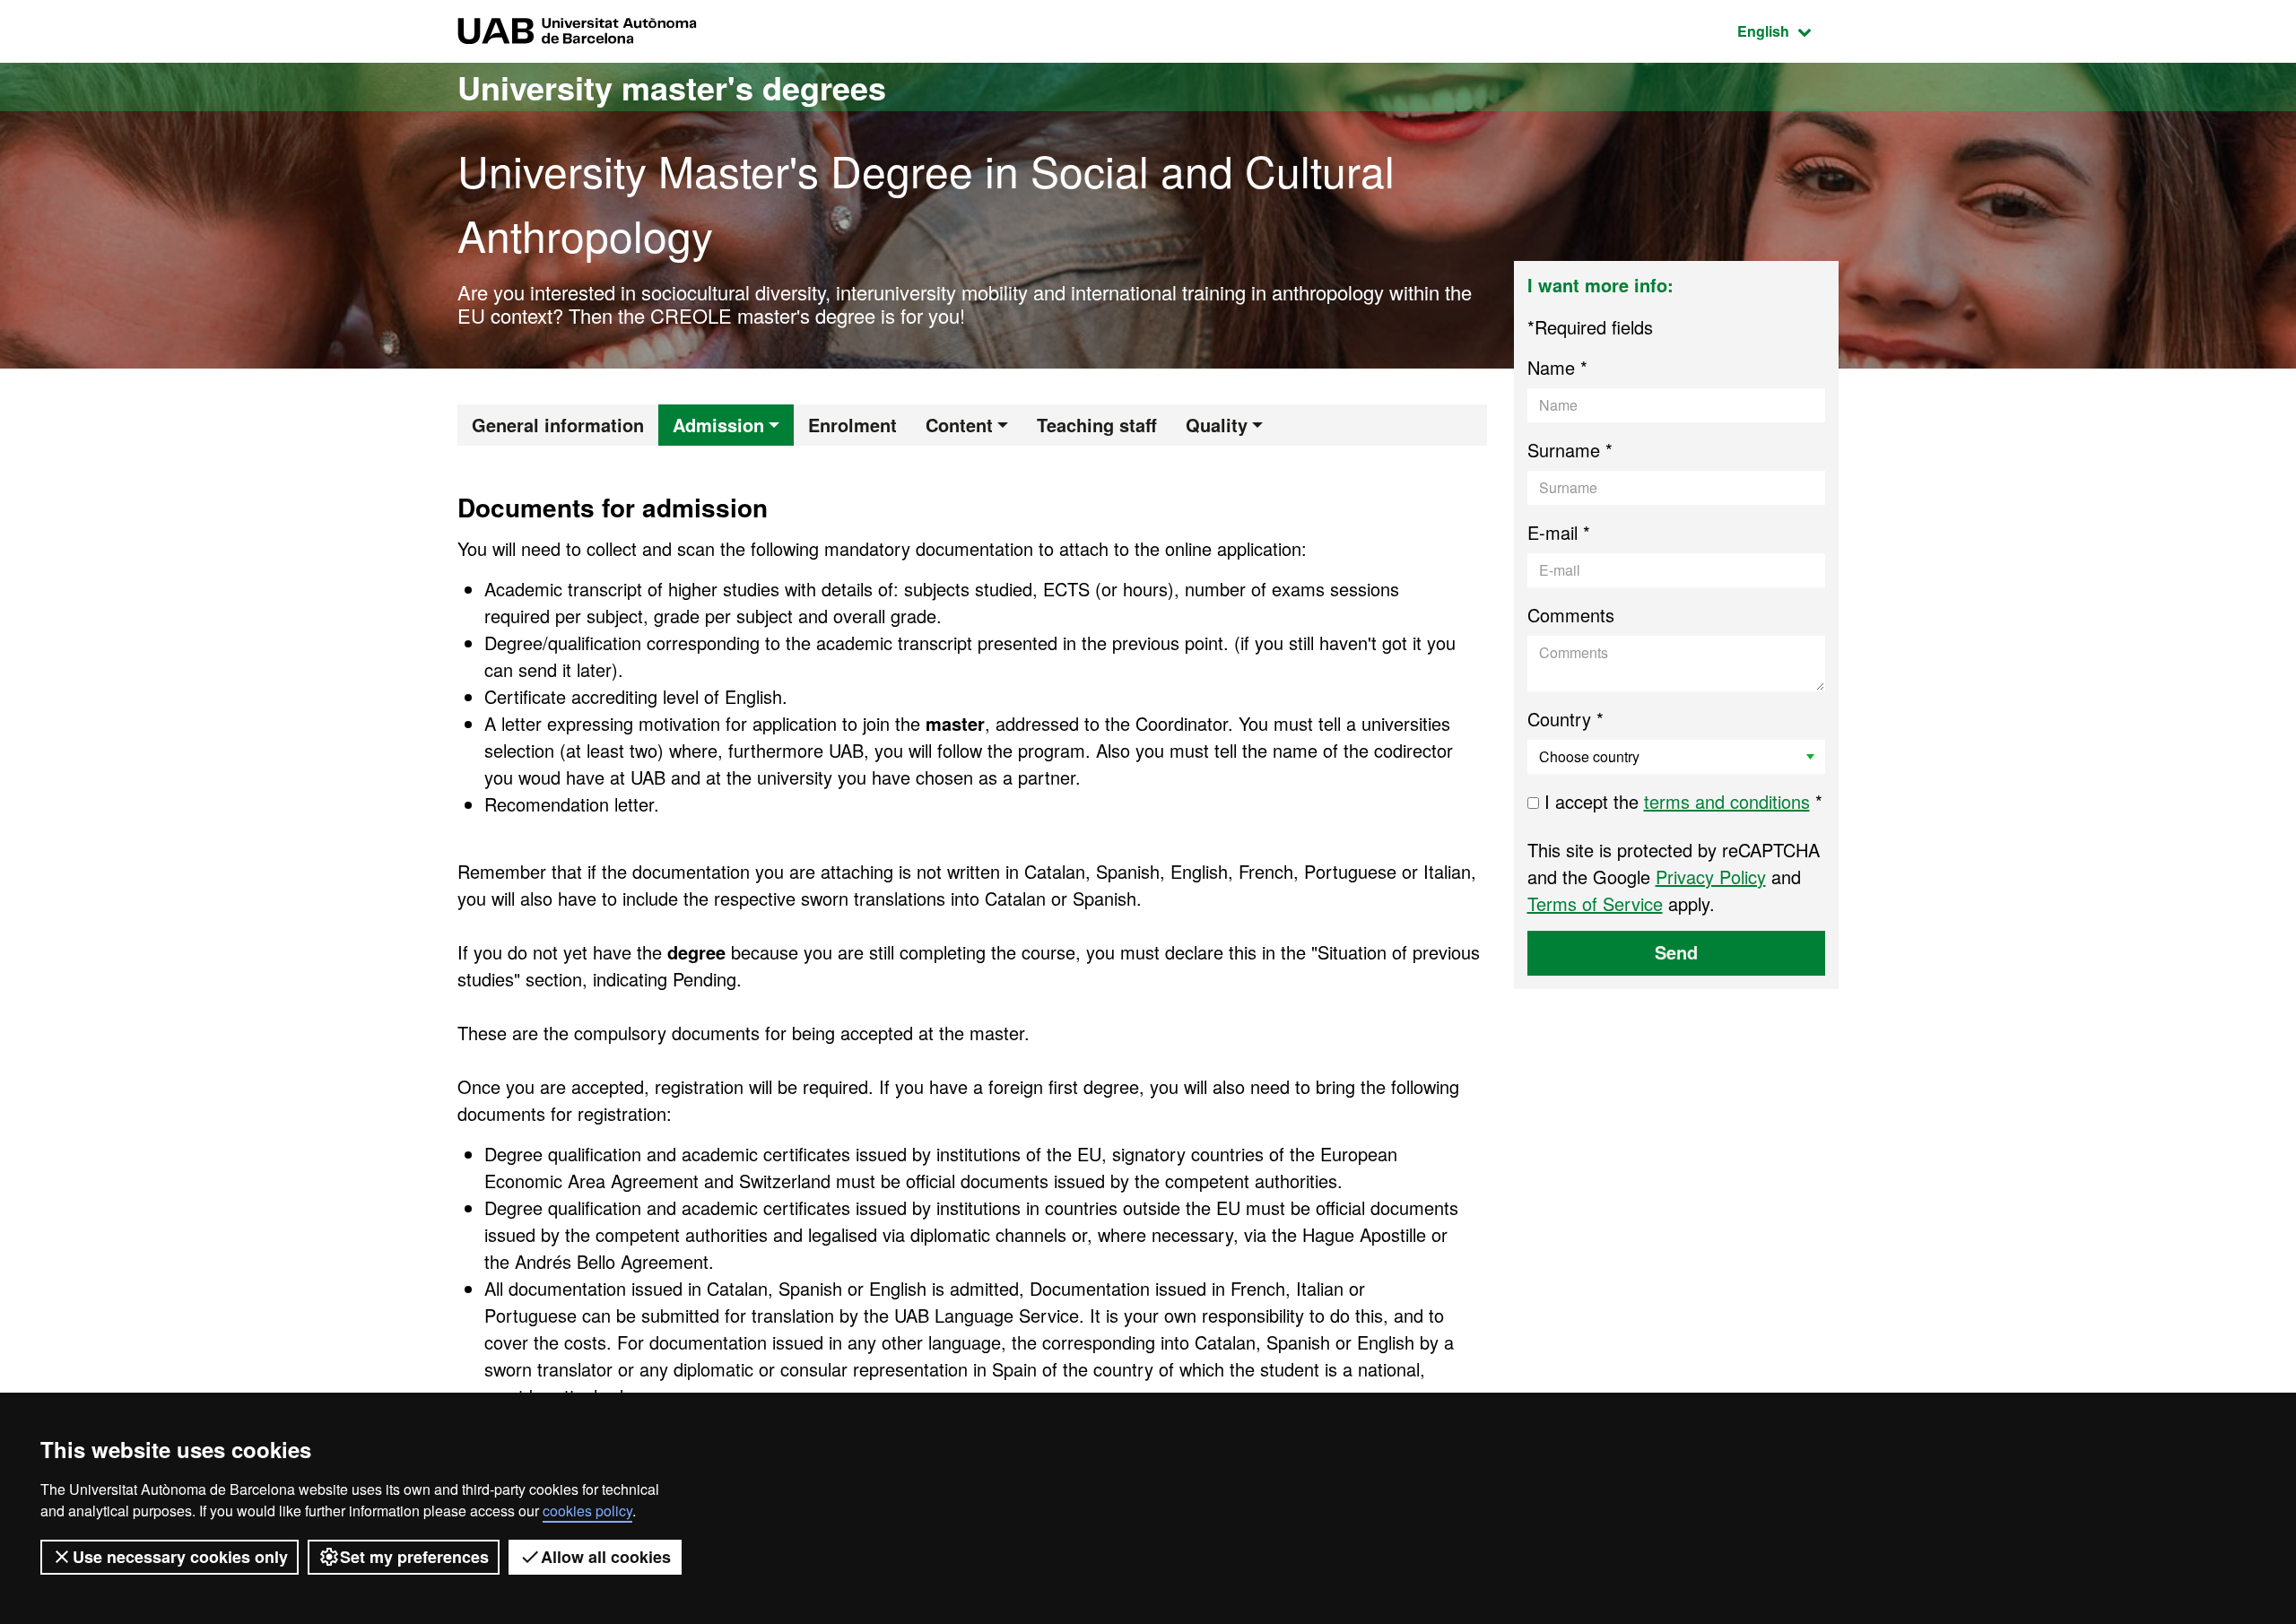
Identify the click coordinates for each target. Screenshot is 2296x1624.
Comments (1571, 615)
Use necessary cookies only (180, 1557)
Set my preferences (414, 1557)
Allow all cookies (606, 1557)
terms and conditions (1727, 801)
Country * (1565, 719)
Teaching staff (1097, 425)
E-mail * (1559, 532)
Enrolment (852, 425)
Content (959, 425)
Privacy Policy (1711, 877)
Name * (1557, 367)
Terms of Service (1595, 903)
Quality (1217, 425)
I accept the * (1681, 801)
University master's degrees (672, 87)
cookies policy (587, 1511)
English (1788, 30)
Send (1676, 952)
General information (558, 425)
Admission (718, 425)
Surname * (1570, 450)
